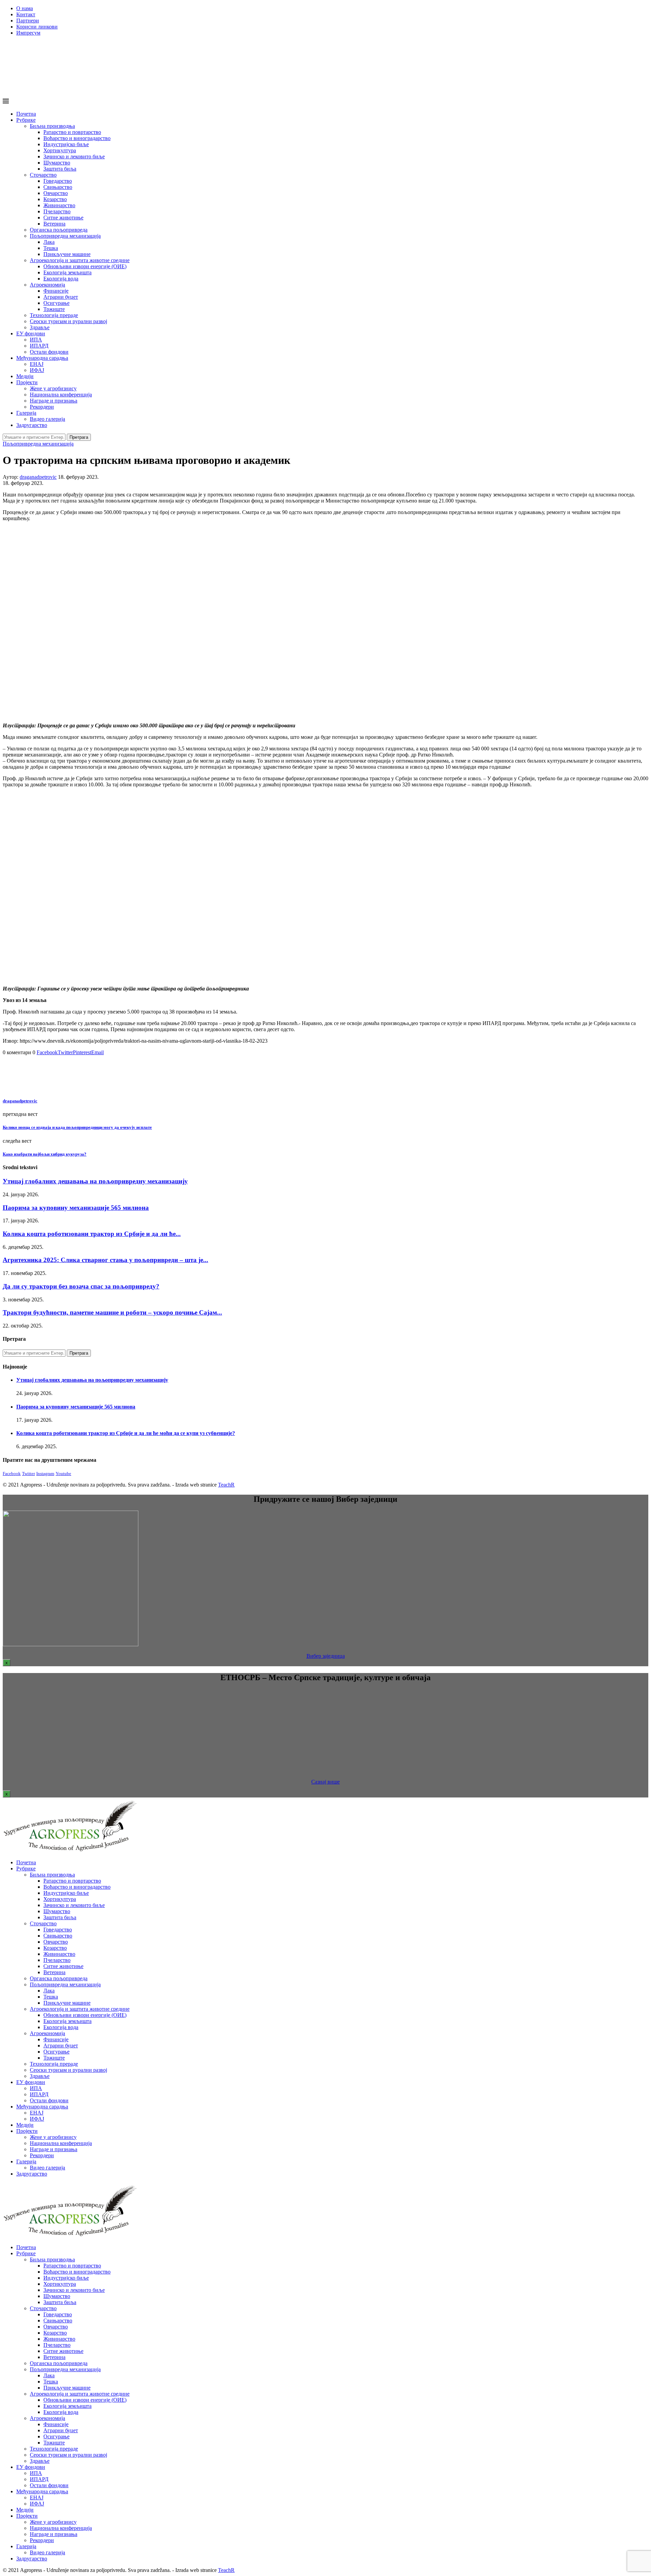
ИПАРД (39, 346)
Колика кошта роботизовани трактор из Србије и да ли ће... (92, 1234)
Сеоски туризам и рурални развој (68, 321)
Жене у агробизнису (53, 388)
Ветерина (54, 224)
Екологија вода (61, 279)
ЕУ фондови (31, 333)
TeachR (226, 1485)
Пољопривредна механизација (65, 236)
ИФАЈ (37, 370)
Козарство (55, 199)
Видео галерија (47, 419)
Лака (49, 242)
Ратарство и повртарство (72, 132)
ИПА (36, 340)
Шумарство (57, 163)
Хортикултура (60, 150)
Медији (25, 376)
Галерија (26, 413)
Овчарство (56, 193)
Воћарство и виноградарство (77, 138)
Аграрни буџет (61, 297)
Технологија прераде (54, 315)
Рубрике (26, 120)
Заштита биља (60, 169)
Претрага (79, 437)
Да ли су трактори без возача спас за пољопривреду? (81, 1286)
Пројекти (27, 382)
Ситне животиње (63, 218)
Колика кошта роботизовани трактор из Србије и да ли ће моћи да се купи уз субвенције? (126, 1433)
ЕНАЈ (37, 364)
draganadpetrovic (38, 477)
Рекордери (42, 407)
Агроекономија (47, 285)
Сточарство (43, 175)
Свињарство (58, 187)
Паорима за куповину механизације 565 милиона (76, 1208)
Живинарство (59, 205)
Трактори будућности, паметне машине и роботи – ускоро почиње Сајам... (112, 1312)
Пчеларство (57, 211)
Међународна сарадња (42, 358)
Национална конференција (61, 395)
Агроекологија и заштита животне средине (80, 260)
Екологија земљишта (67, 272)
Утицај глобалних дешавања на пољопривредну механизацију (95, 1181)
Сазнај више (325, 1782)
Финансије (56, 291)
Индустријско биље (66, 144)
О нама (25, 8)
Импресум (28, 33)
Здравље (40, 327)
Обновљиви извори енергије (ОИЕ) (85, 266)
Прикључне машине (67, 254)
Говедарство (58, 181)
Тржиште (54, 309)
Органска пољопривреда (59, 230)
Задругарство (32, 425)
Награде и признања (54, 401)
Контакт (26, 14)
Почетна (26, 114)
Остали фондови (49, 352)
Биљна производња (52, 126)
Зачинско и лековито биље (74, 156)
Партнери (28, 21)
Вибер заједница (326, 1656)
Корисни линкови (37, 27)
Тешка (51, 248)
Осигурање (56, 303)
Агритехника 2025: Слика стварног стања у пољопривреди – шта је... (105, 1260)
